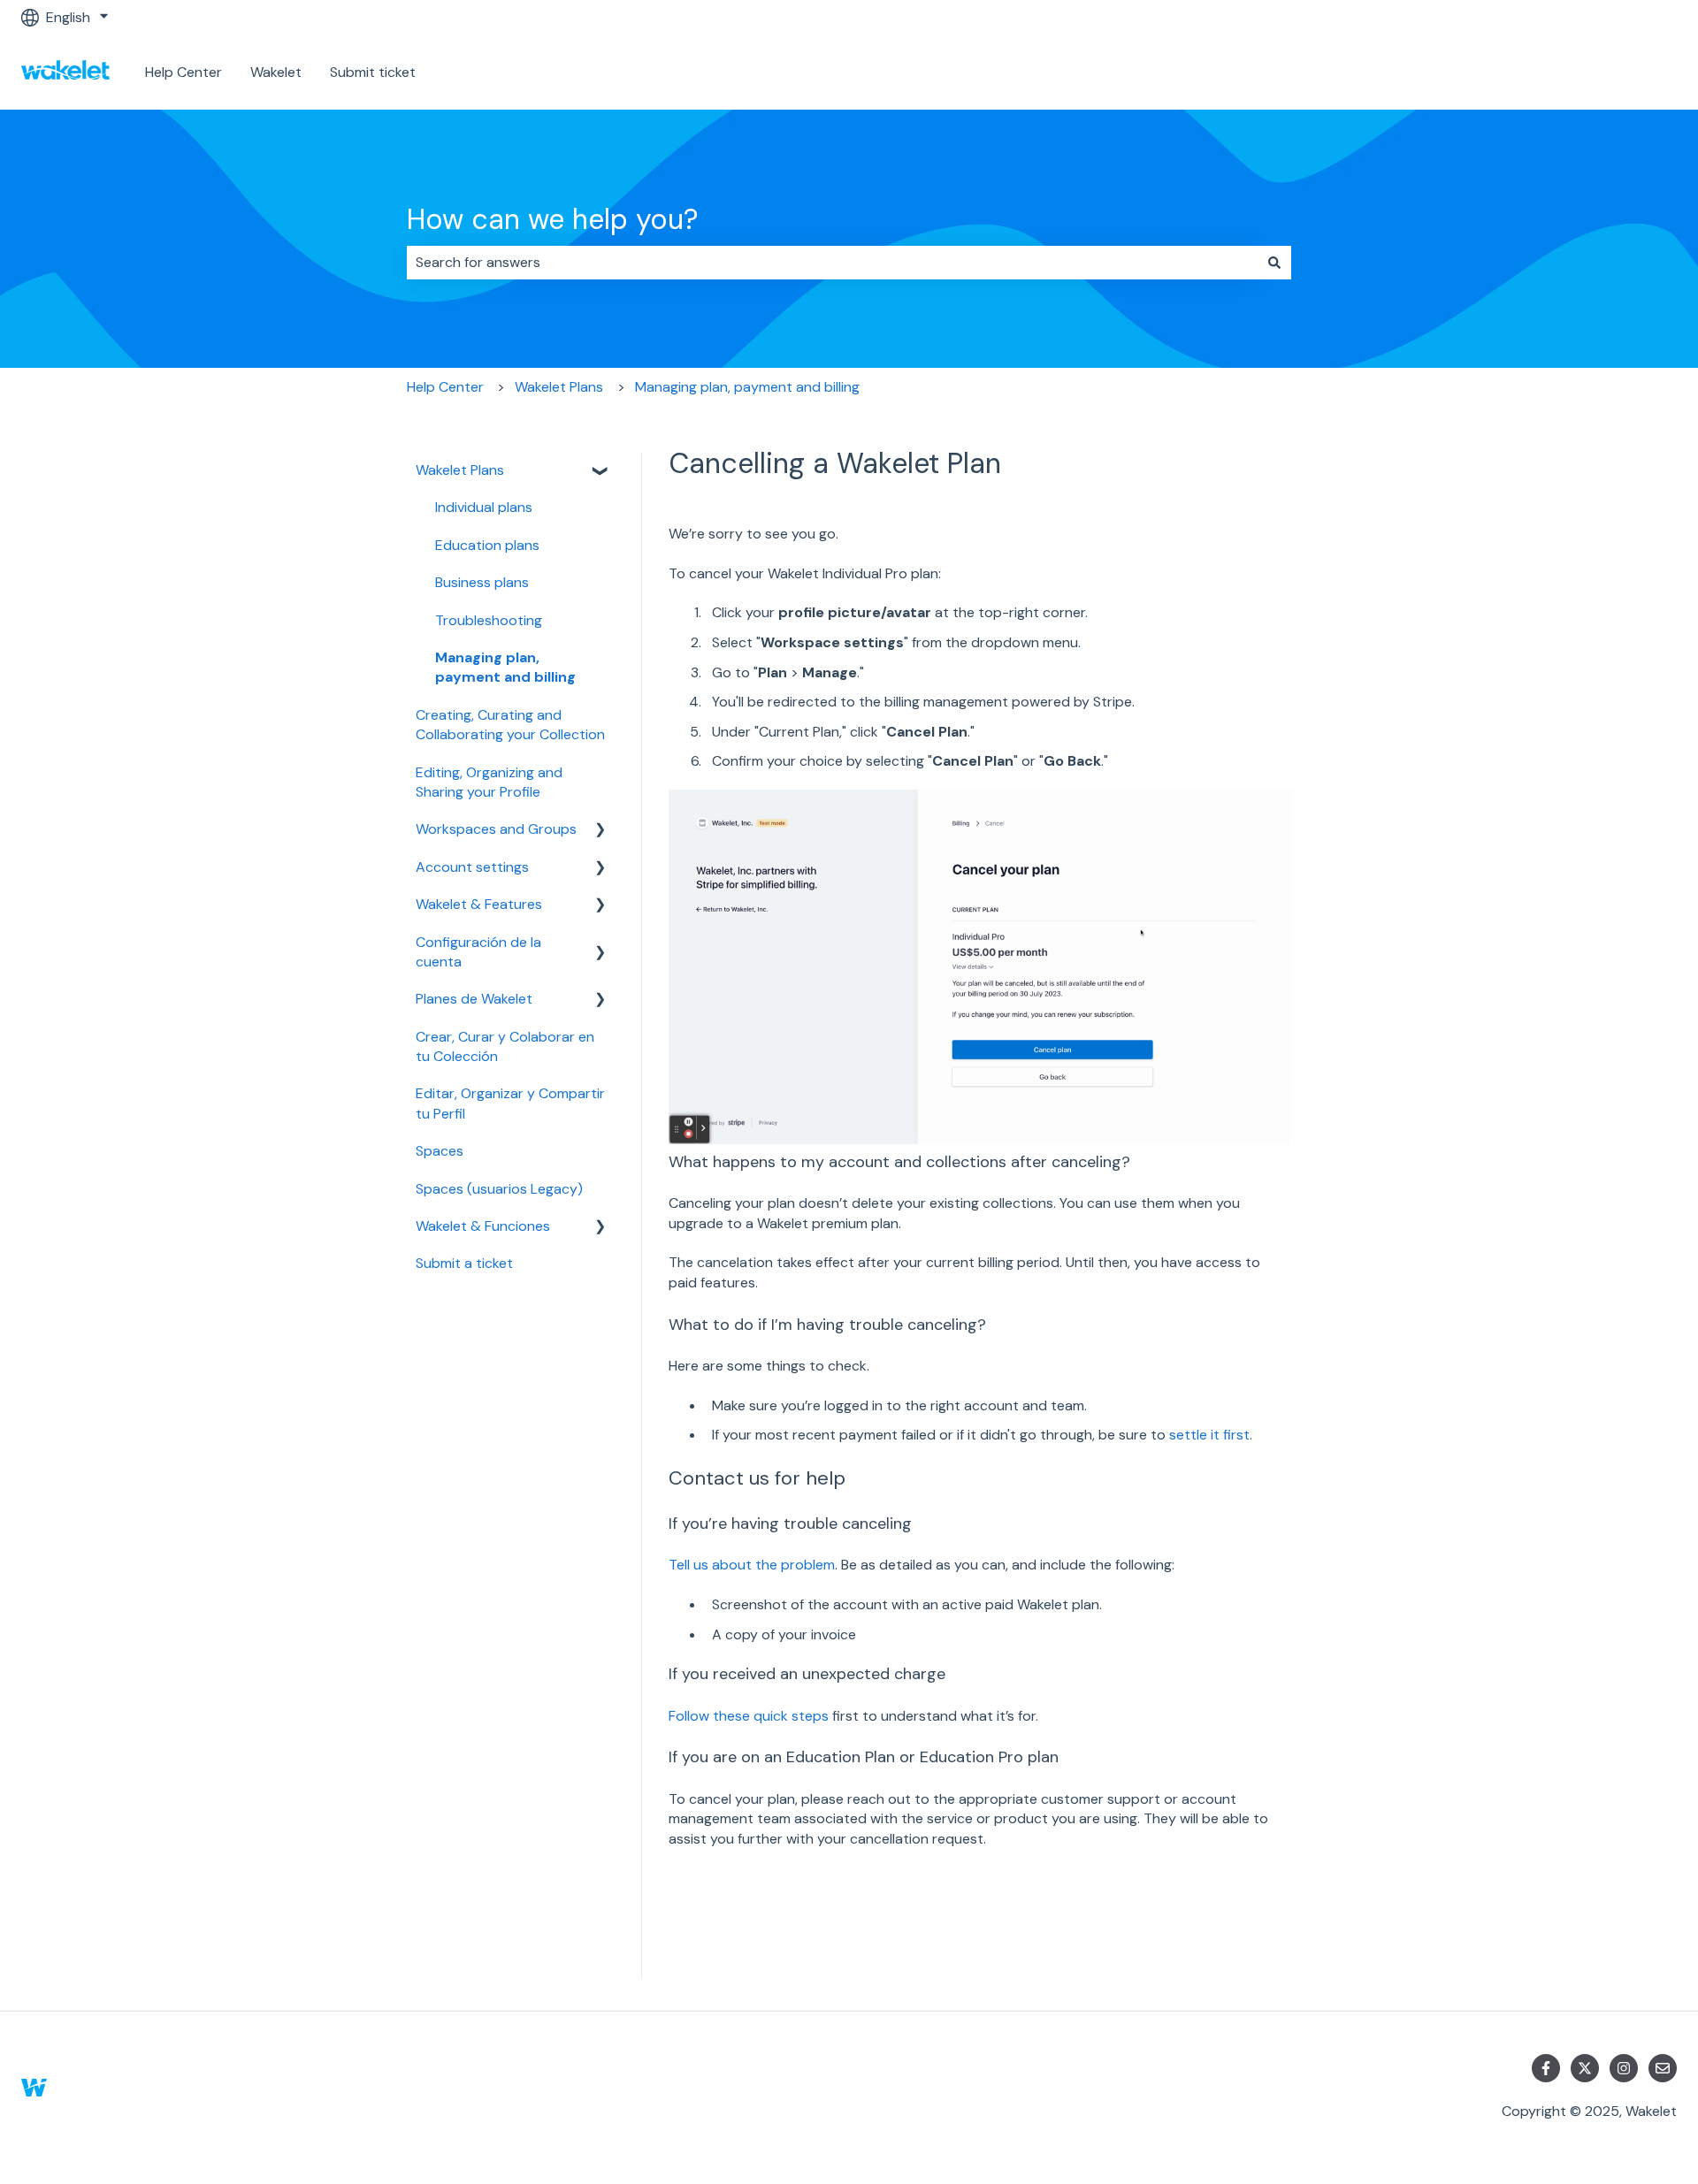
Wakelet (276, 72)
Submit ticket (373, 72)
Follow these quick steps (749, 1716)
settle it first (1209, 1435)
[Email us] (1663, 2068)
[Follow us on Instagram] (1624, 2068)
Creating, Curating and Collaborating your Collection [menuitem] (510, 725)
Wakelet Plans (559, 387)
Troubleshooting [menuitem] (489, 620)
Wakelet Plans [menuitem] (460, 470)
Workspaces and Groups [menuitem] (496, 829)
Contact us (1622, 72)
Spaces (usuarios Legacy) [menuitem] (499, 1189)
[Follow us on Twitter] (1585, 2068)
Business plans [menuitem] (482, 582)
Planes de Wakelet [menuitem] (474, 999)
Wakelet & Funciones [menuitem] (483, 1226)
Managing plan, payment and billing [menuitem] (505, 667)
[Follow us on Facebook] (1546, 2068)
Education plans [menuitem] (487, 545)
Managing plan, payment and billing (747, 387)
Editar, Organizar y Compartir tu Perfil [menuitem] (510, 1103)
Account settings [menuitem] (472, 867)
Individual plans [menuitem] (484, 507)
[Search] (1274, 263)
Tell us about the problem (752, 1565)
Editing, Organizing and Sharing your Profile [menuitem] (489, 782)
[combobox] (832, 263)
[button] (600, 472)
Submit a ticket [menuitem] (464, 1263)
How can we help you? (552, 219)
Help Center (184, 72)
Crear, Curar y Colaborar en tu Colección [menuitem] (505, 1046)
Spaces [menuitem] (440, 1151)
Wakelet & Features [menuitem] (479, 904)
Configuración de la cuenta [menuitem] (478, 952)
